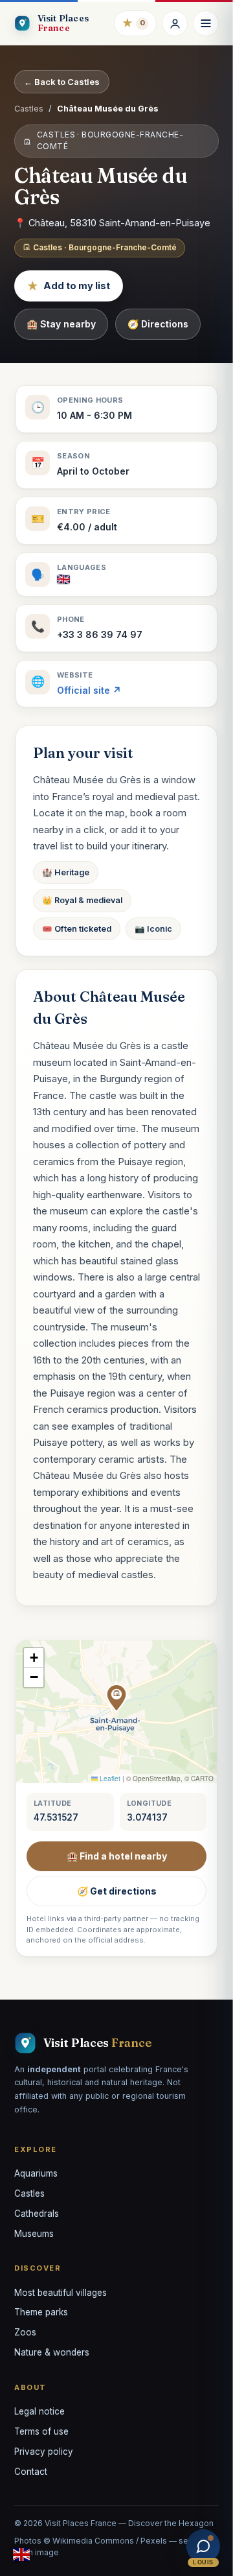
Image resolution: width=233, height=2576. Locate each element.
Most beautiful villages (61, 2293)
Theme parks (41, 2312)
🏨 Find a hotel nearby (117, 1856)
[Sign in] (175, 23)
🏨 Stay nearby (61, 324)
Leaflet (109, 1778)
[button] (116, 1698)
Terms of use (41, 2431)
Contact (31, 2472)
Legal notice (39, 2411)
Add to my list (69, 286)
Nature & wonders (52, 2352)
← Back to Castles (62, 82)
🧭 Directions (158, 324)
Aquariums (36, 2173)
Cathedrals (37, 2214)
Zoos (25, 2332)
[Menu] (206, 23)
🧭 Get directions (117, 1891)
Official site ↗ (89, 690)
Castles (29, 109)
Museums (34, 2234)
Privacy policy (44, 2452)
